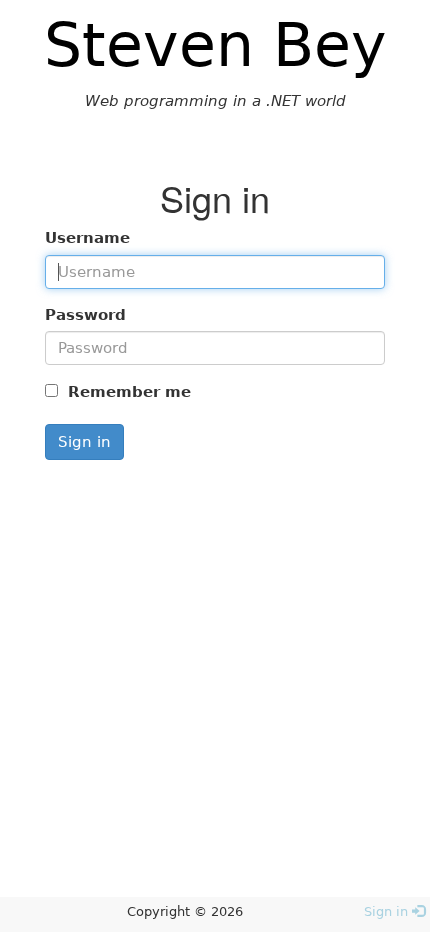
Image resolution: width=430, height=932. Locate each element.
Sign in (84, 442)
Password (85, 315)
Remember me (127, 392)
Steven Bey (215, 45)
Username (87, 238)
